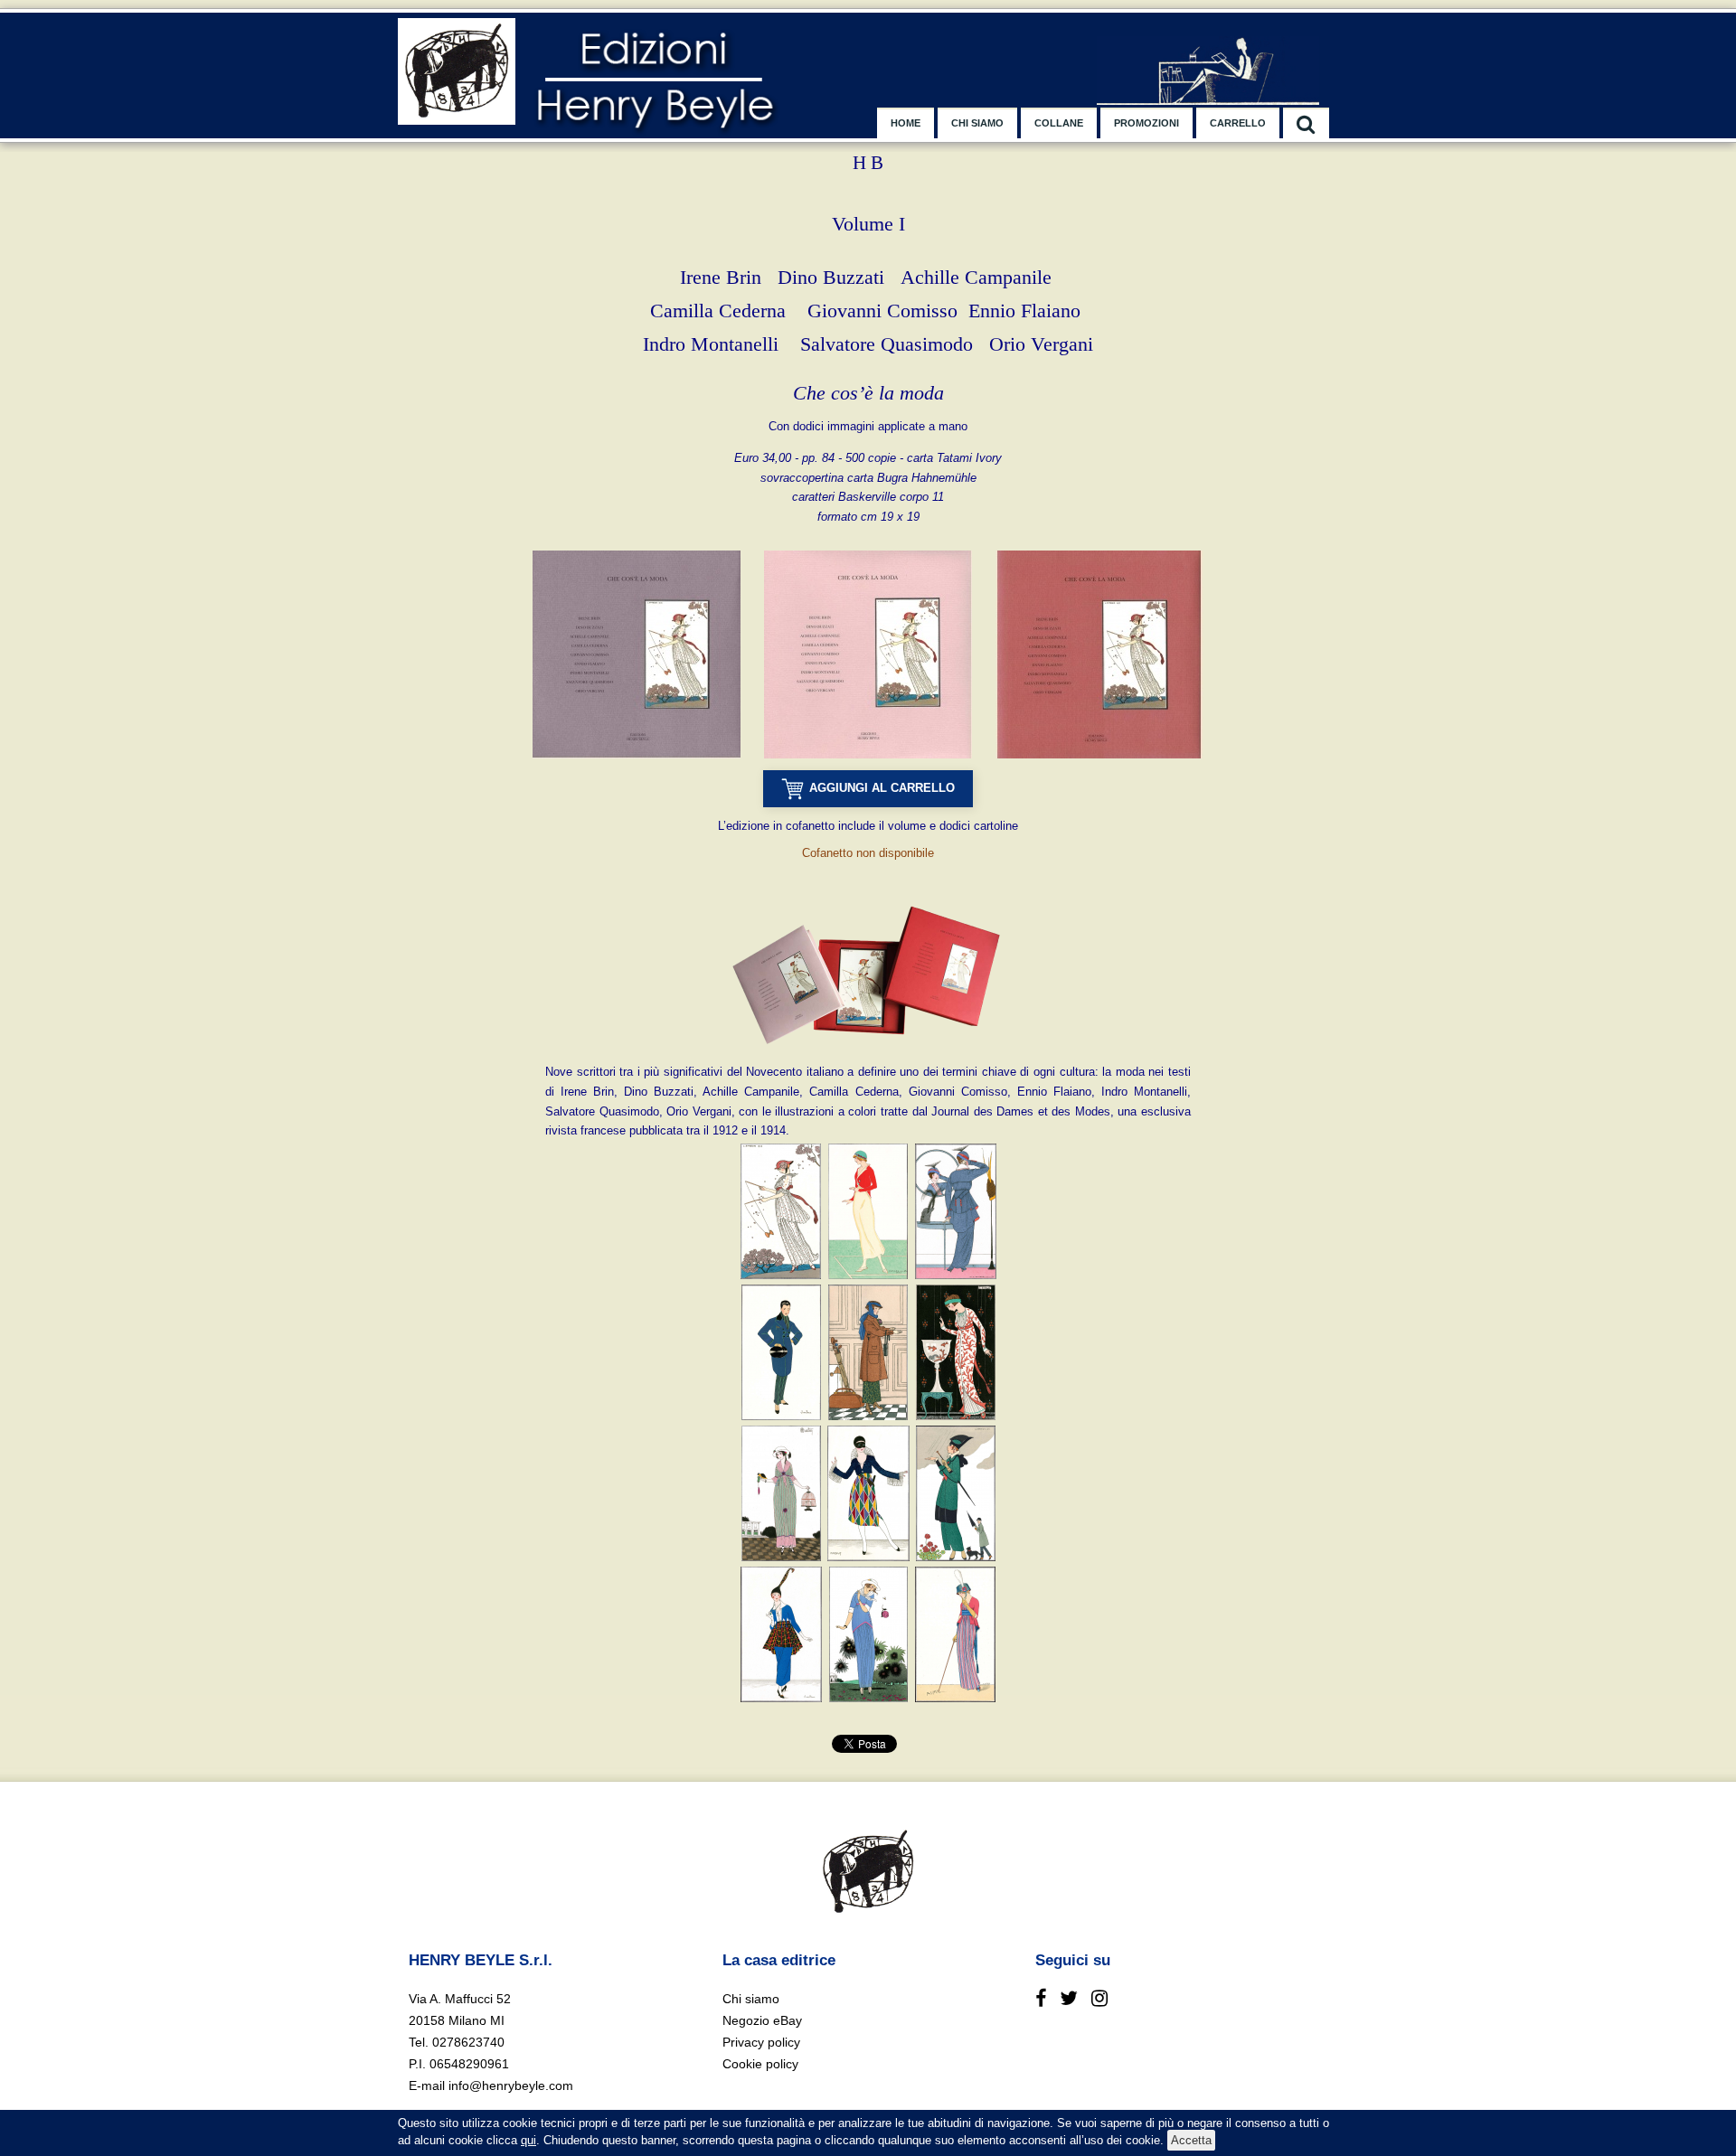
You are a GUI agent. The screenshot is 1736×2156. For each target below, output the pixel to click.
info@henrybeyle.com (511, 2085)
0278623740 (468, 2042)
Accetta (1191, 2140)
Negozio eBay (762, 2020)
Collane (1059, 123)
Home (906, 123)
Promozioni (1146, 123)
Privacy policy (761, 2042)
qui (528, 2140)
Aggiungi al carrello (882, 788)
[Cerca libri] (1306, 123)
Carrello (1238, 123)
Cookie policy (760, 2064)
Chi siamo (977, 123)
